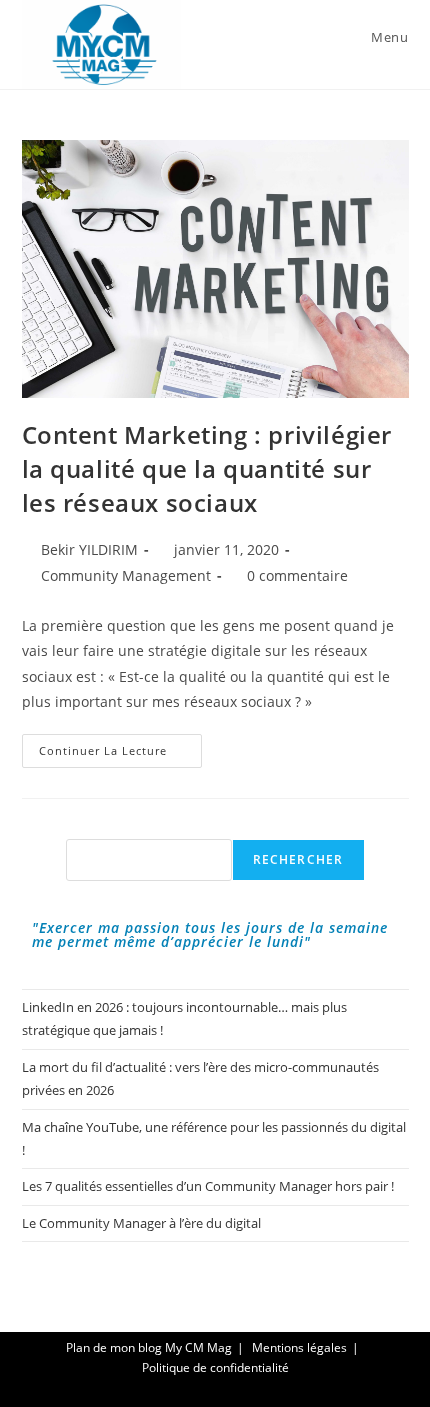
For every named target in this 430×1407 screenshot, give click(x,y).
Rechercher (298, 859)
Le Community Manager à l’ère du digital (141, 1223)
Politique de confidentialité (215, 1367)
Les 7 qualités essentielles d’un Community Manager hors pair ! (208, 1186)
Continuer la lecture (120, 754)
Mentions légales (299, 1347)
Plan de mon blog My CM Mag (149, 1347)
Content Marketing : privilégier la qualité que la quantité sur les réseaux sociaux (207, 468)
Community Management (126, 575)
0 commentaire (297, 575)
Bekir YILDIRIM (89, 549)
